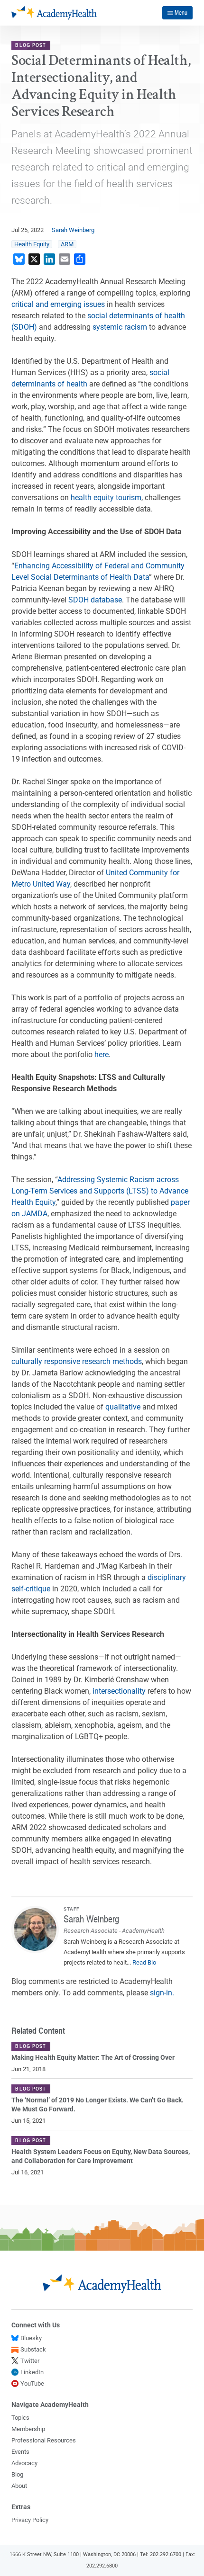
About (19, 2486)
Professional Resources (44, 2440)
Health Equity (32, 244)
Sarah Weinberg (73, 230)
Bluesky (31, 2338)
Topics (20, 2418)
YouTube (32, 2383)
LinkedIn (32, 2372)
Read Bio (144, 1962)
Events (20, 2452)
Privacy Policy (30, 2520)
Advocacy (24, 2463)
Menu (181, 12)
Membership (28, 2429)
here (102, 1055)
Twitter (30, 2361)
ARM (67, 244)
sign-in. (162, 1993)
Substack (33, 2349)
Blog (17, 2474)
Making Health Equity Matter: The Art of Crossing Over (93, 2058)
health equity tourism (106, 498)
